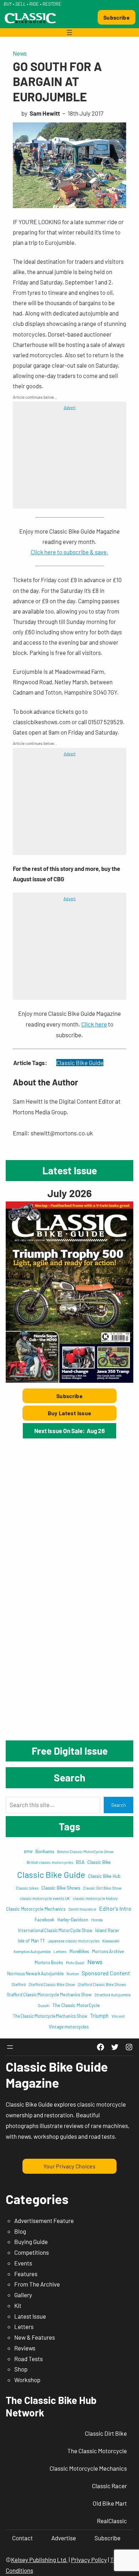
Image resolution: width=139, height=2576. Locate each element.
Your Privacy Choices (69, 2166)
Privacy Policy (89, 2560)
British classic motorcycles (50, 1862)
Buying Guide (31, 2242)
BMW (28, 1852)
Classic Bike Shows (61, 1888)
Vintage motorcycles (69, 2027)
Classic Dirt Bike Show (102, 1888)
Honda (97, 1920)
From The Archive (37, 2284)
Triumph (99, 2016)
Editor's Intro (115, 1908)
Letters (60, 1951)
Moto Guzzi (75, 1963)
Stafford (19, 1984)
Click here (94, 1024)
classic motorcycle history (95, 1898)
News (20, 53)
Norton (73, 1973)
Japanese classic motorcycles (74, 1941)
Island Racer (107, 1930)
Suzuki (44, 2005)
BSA (80, 1862)
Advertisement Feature (44, 2220)
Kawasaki (111, 1941)
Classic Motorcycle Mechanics (36, 1909)
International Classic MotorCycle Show (55, 1930)
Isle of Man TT (31, 1941)
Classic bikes (27, 1888)
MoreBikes (79, 1951)
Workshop (27, 2380)
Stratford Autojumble (113, 1995)
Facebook (45, 1920)
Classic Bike (99, 1862)
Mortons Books (49, 1962)
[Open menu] (69, 32)
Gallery (23, 2295)
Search (119, 1805)
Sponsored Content (106, 1973)
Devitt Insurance (82, 1909)
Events (23, 2263)
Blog (20, 2231)
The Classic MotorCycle (76, 2005)
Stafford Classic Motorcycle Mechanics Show (49, 1995)
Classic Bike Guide (80, 1063)
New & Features (35, 2337)
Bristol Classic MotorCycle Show (85, 1851)
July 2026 (69, 1193)
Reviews (25, 2348)
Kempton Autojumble (32, 1951)
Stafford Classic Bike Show (52, 1984)
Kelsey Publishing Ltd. (39, 2560)
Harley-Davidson (73, 1920)
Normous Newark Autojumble (35, 1973)
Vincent (118, 2016)
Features (26, 2274)
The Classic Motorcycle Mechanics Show (50, 2016)
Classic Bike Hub (104, 1876)
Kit (18, 2305)
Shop (21, 2369)
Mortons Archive (108, 1951)
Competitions (32, 2252)
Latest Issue (30, 2316)
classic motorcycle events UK (45, 1898)
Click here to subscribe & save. (69, 552)
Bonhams (45, 1851)
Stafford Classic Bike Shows (102, 1984)
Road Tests (29, 2359)
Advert (70, 407)
